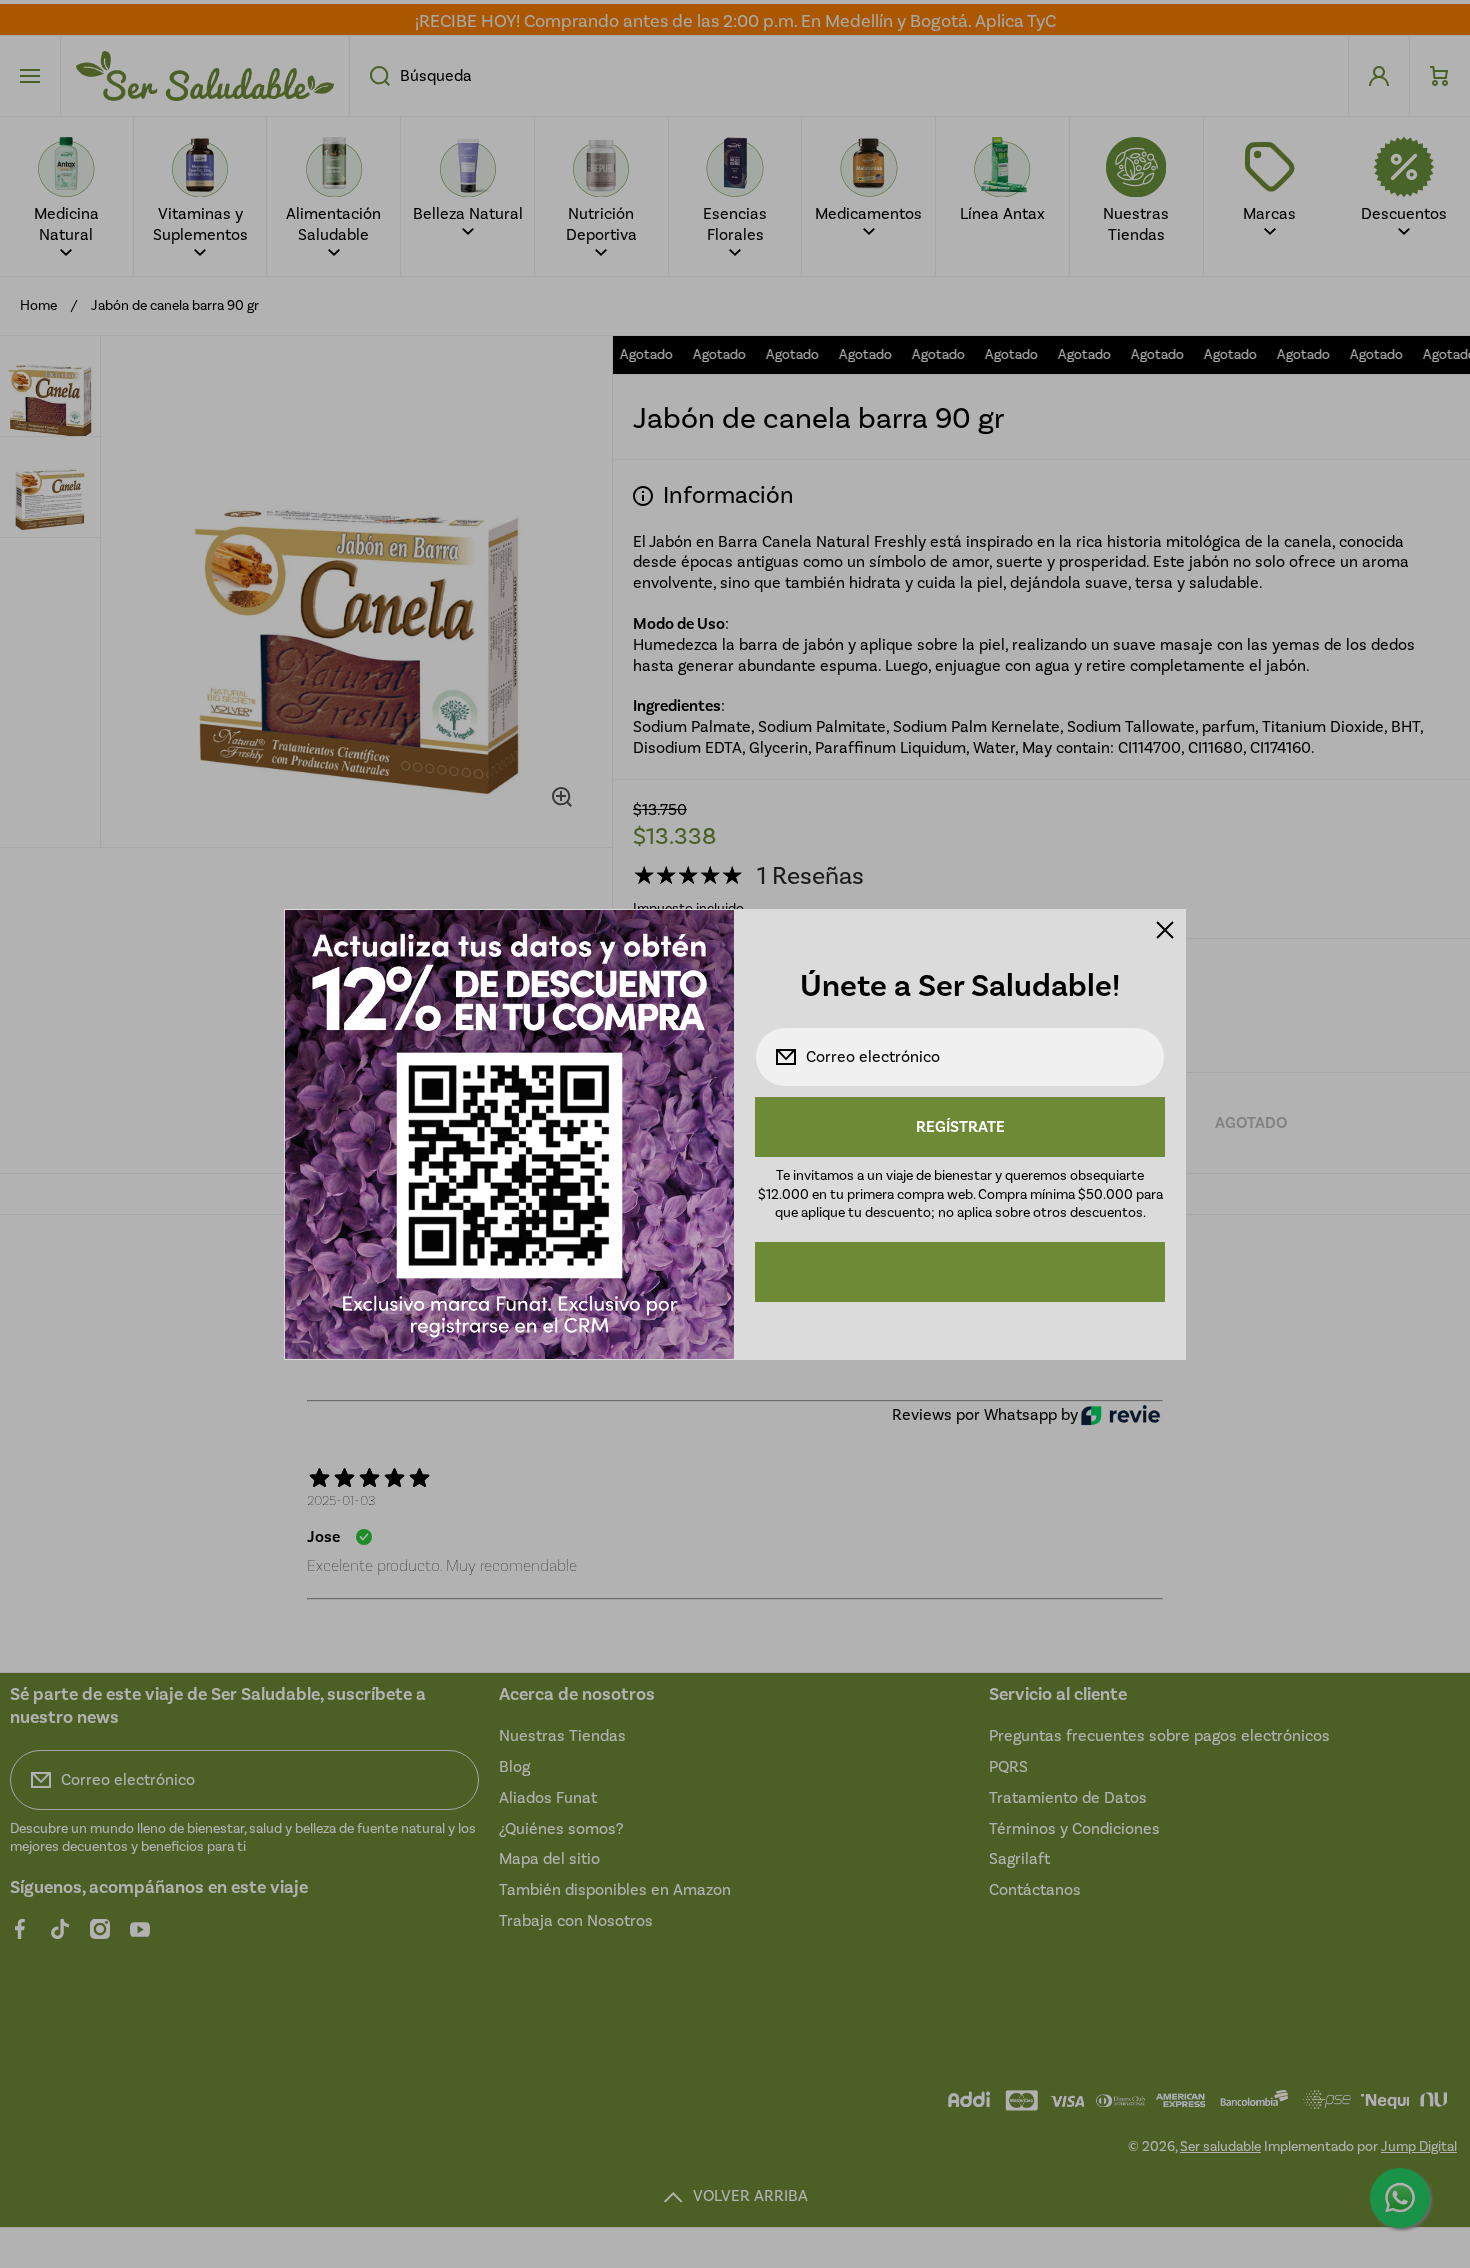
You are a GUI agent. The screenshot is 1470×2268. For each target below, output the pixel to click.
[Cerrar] (1165, 930)
